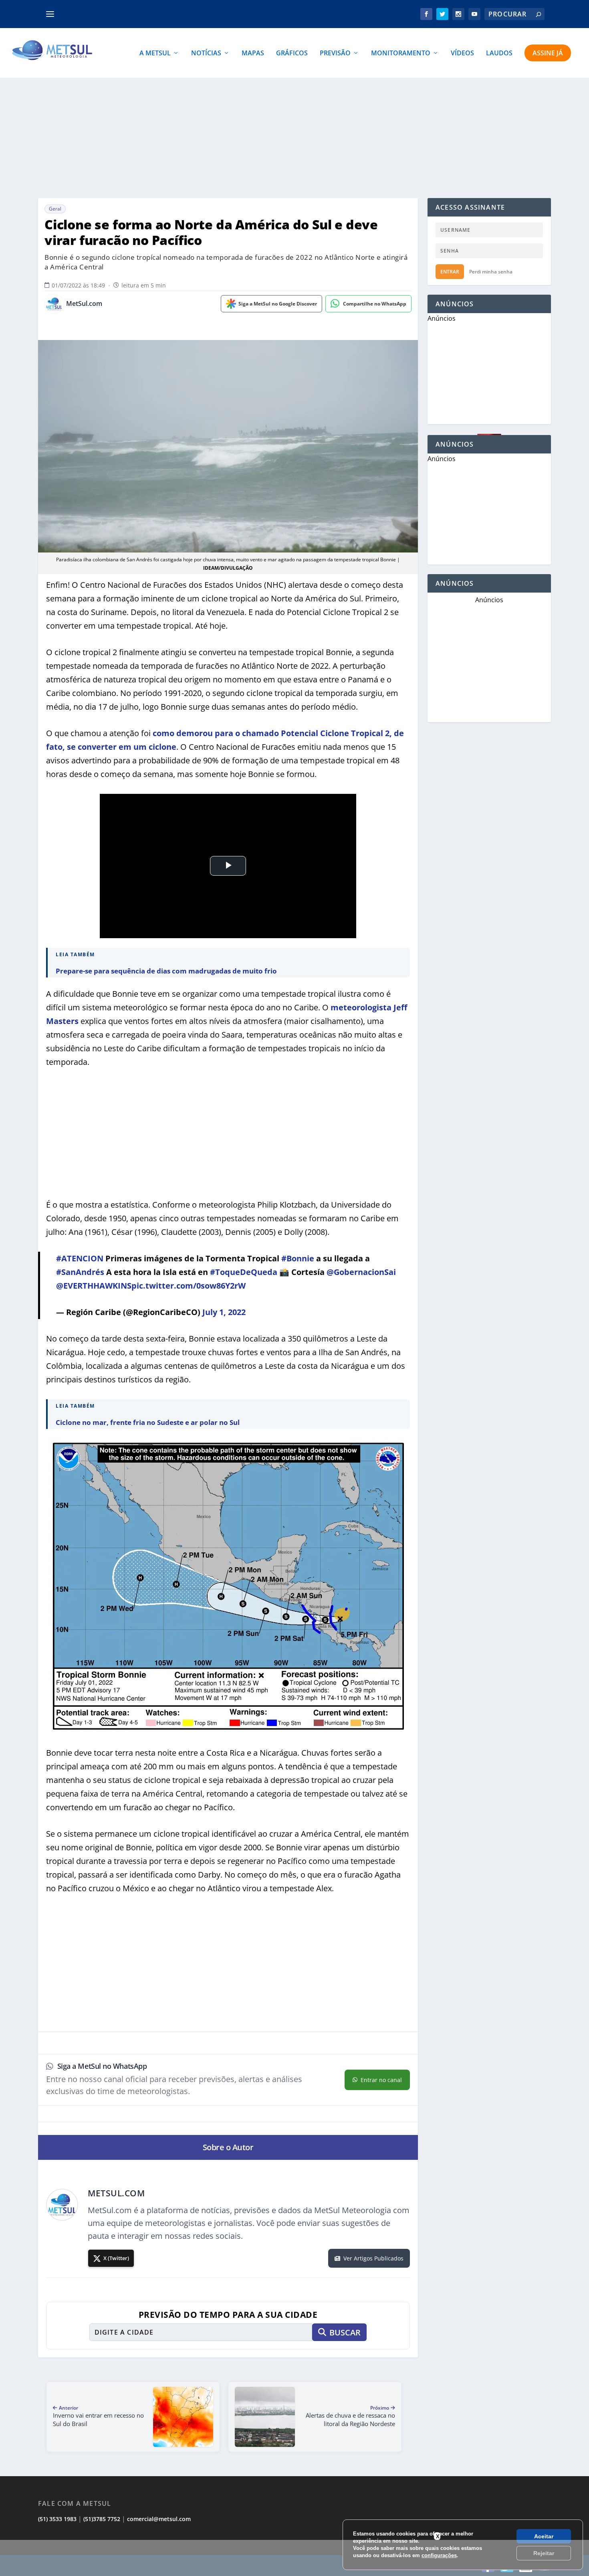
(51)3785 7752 (102, 2519)
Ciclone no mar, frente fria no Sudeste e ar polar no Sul (148, 1422)
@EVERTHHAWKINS (94, 1286)
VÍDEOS (462, 54)
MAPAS (253, 54)
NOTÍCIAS (206, 54)
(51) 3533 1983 (57, 2519)
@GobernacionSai (361, 1272)
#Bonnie (298, 1258)
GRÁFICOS (292, 54)
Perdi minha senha (491, 272)
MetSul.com (84, 304)
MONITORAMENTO (401, 54)
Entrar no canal (381, 2080)
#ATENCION (80, 1258)
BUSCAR (345, 2332)
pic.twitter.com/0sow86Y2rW (189, 1286)
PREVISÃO (335, 54)
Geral (55, 209)
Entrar (450, 272)
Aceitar (544, 2536)
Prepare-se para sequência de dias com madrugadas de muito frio (166, 971)
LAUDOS (499, 54)
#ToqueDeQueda (244, 1272)
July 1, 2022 (224, 1312)
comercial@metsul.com (159, 2519)
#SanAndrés (80, 1272)
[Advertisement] (294, 138)
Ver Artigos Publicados (373, 2258)
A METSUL (155, 54)
